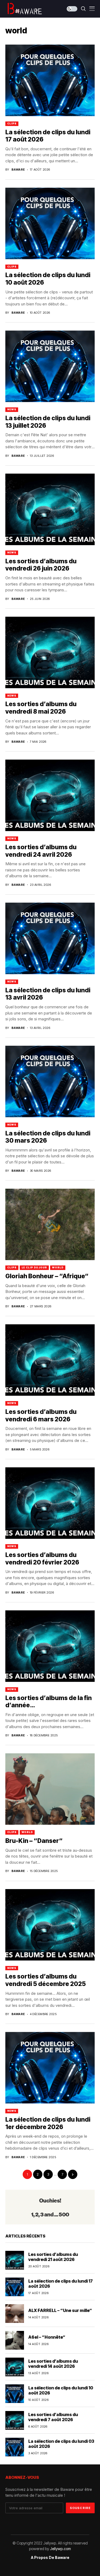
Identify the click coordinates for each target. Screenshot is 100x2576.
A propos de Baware (50, 2558)
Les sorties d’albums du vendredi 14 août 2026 (53, 2364)
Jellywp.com (60, 2549)
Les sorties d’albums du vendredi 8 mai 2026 (41, 708)
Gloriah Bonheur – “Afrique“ (47, 1276)
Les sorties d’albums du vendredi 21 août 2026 (53, 2257)
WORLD (58, 1267)
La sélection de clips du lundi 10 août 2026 (61, 2390)
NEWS (12, 409)
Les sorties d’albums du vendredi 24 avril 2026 (41, 851)
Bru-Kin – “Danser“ (34, 1841)
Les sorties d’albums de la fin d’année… (49, 1702)
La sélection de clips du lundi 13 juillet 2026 (48, 422)
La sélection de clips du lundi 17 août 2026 (48, 136)
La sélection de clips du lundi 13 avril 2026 (48, 994)
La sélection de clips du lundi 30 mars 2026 (48, 1137)
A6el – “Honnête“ (47, 2337)
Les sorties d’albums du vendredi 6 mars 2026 (41, 1415)
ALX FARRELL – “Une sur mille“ (60, 2310)
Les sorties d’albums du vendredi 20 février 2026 (42, 1559)
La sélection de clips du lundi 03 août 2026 (61, 2444)
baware (18, 170)
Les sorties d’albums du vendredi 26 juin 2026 (41, 565)
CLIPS (12, 123)
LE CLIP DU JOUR (34, 1267)
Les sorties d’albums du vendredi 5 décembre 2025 (46, 1980)
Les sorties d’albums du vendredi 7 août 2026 (53, 2417)
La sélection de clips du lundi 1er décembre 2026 (48, 2123)
